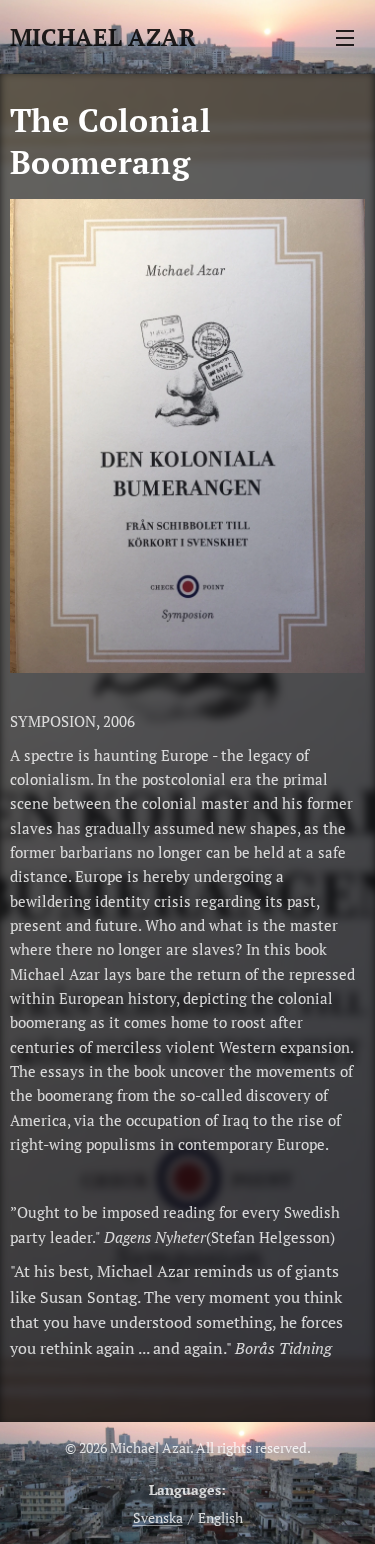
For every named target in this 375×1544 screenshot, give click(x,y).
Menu (345, 37)
